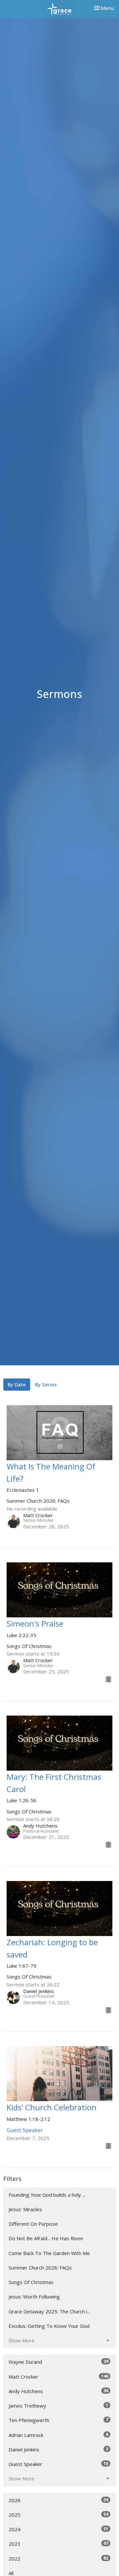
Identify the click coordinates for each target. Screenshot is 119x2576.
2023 (58, 2544)
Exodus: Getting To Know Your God (49, 2326)
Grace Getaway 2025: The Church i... (49, 2311)
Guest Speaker (58, 2464)
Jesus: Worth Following (34, 2297)
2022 (58, 2558)
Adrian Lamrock (58, 2435)
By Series (46, 1384)
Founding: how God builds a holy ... (47, 2195)
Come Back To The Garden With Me (49, 2253)
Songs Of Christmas (31, 2282)
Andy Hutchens (58, 2391)
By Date (17, 1384)
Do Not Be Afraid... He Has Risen (46, 2238)
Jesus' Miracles (25, 2209)
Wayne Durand (58, 2362)
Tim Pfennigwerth (58, 2420)
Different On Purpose (33, 2224)
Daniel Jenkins (58, 2449)
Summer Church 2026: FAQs (40, 2268)
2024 (58, 2529)
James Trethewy (58, 2405)
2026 (58, 2500)
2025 (58, 2515)
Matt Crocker (58, 2376)
